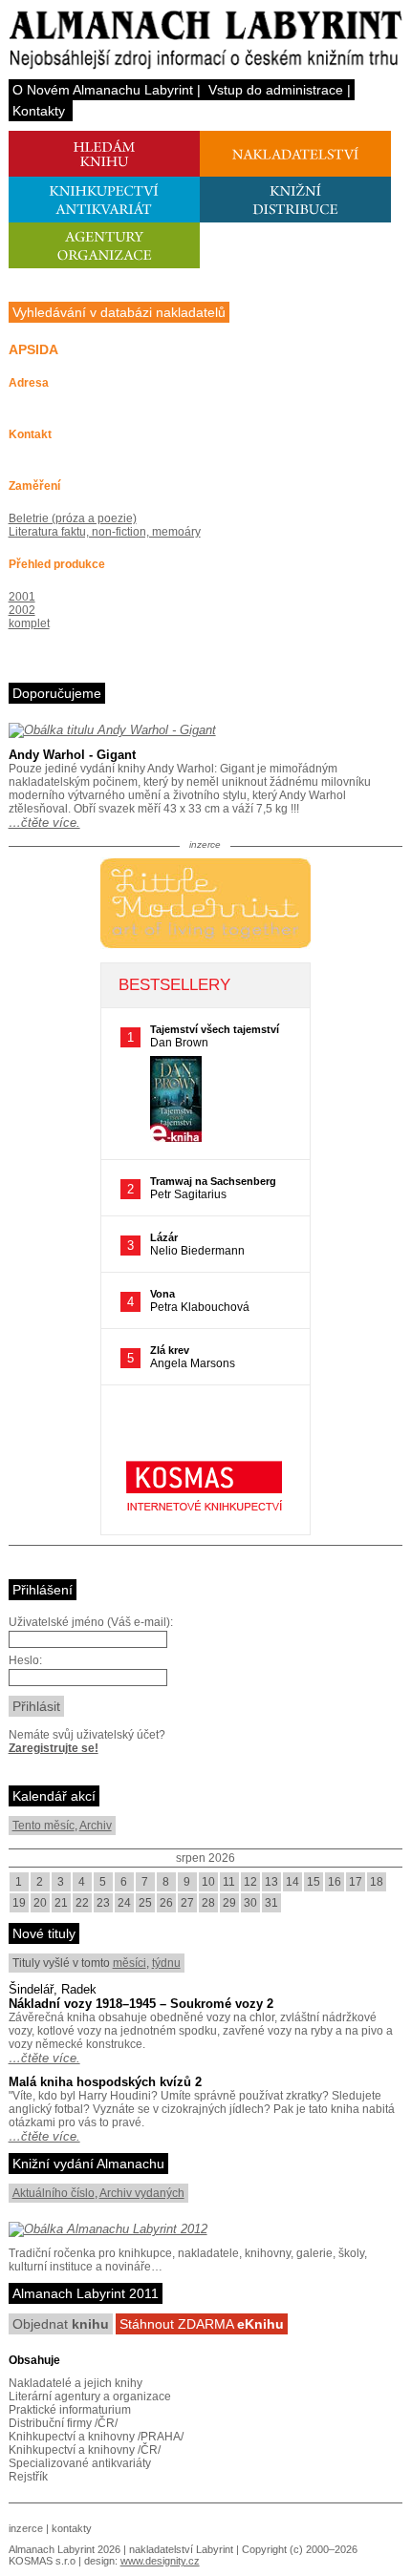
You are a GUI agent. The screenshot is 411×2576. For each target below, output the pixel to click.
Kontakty (39, 111)
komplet (29, 623)
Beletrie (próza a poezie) (73, 518)
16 (335, 1882)
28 (208, 1903)
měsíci (130, 1963)
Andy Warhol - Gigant (72, 755)
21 (61, 1903)
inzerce (26, 2528)
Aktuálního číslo (54, 2193)
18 (377, 1882)
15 (314, 1882)
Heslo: (25, 1660)
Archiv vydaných (142, 2193)
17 (356, 1882)
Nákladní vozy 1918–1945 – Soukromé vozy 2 (141, 2004)
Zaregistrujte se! (54, 1748)
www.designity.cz (160, 2561)
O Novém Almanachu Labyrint (103, 90)
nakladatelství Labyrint (181, 2549)
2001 (22, 597)
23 (103, 1903)
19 (19, 1903)
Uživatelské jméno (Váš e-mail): (91, 1622)
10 (208, 1882)
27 (187, 1903)
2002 (22, 610)
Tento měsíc (43, 1826)
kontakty (72, 2528)
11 (229, 1882)
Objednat (61, 2324)
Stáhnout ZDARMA (202, 2324)
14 (292, 1882)
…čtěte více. (44, 823)
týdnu (166, 1963)
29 (229, 1903)
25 (145, 1903)
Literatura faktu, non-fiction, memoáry (105, 532)
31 (271, 1903)
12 (250, 1882)
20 (40, 1903)
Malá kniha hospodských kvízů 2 (105, 2082)
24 (124, 1903)
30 (250, 1903)
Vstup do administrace (276, 90)
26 (166, 1903)
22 (82, 1903)
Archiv (96, 1826)
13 (271, 1882)
